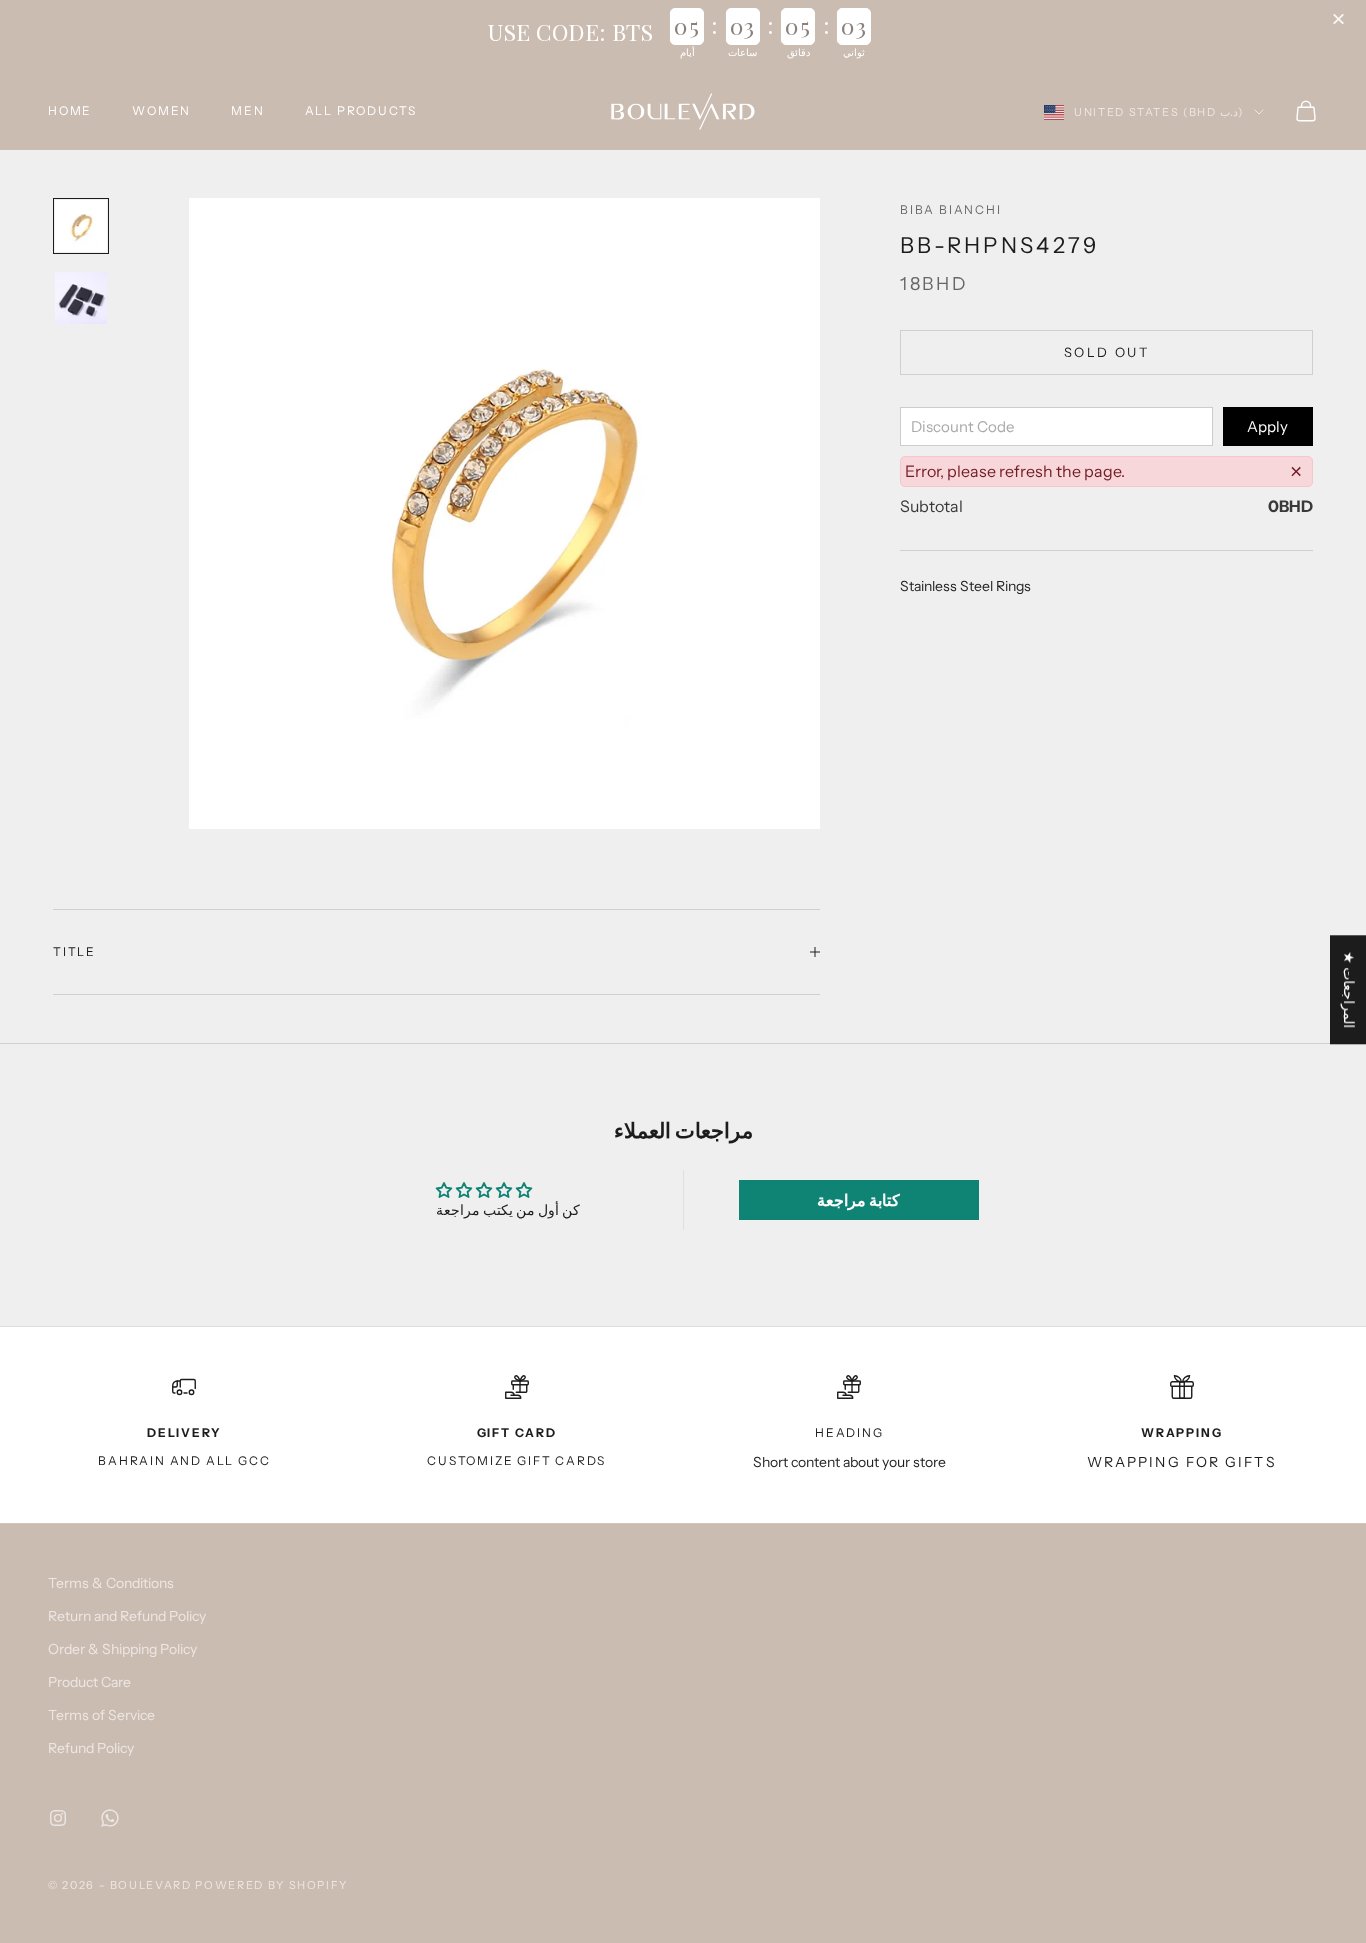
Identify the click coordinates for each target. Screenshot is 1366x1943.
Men (247, 110)
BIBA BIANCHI (951, 209)
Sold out (1106, 352)
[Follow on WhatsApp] (110, 1818)
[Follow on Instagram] (58, 1818)
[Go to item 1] (81, 226)
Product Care (89, 1682)
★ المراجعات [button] (1349, 989)
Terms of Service (101, 1715)
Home (70, 110)
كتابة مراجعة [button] (858, 1200)
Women (161, 110)
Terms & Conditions (111, 1583)
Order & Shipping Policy (122, 1649)
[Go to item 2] (81, 298)
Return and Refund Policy (127, 1616)
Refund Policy (91, 1748)
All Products (361, 110)
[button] (1341, 20)
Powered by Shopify (271, 1885)
